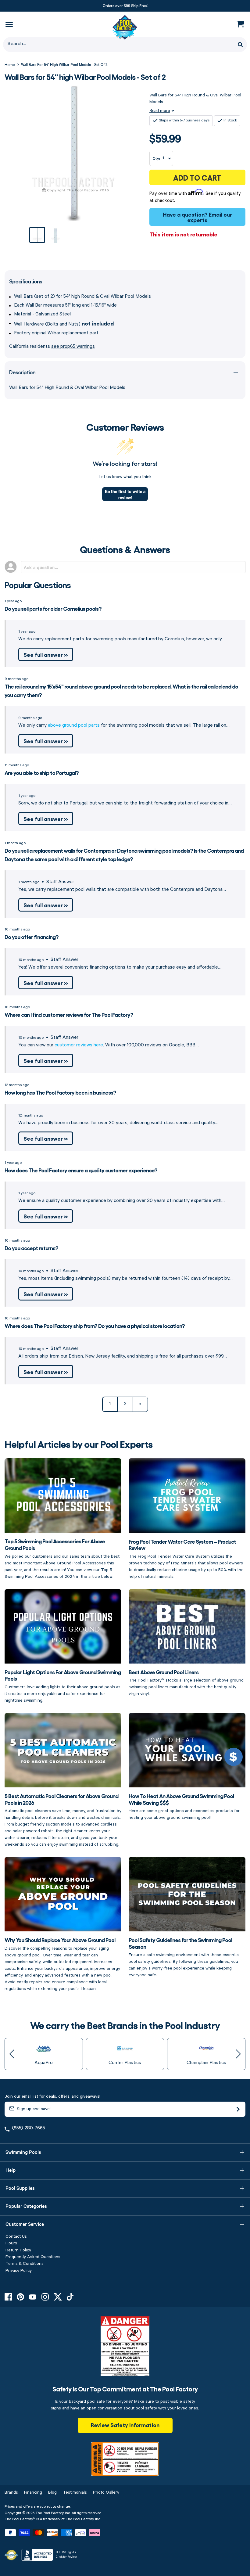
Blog (52, 2492)
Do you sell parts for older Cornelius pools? (53, 608)
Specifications (26, 281)
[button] (12, 2054)
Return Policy (18, 2250)
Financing (33, 2492)
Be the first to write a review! (125, 494)
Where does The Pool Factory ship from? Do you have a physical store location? (95, 1326)
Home (10, 65)
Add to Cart (197, 177)
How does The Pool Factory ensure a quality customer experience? (81, 1170)
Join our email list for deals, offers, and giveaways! (52, 2096)
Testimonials (75, 2492)
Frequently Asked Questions (33, 2257)
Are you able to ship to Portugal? (42, 772)
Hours (11, 2243)
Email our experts (210, 217)
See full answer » (46, 654)
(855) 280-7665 (29, 2128)
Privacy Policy (19, 2271)
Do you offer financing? (32, 937)
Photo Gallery (106, 2492)
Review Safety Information (125, 2425)
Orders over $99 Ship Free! (125, 5)
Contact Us (16, 2236)
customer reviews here (79, 1045)
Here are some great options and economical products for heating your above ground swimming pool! (184, 1806)
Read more (160, 110)
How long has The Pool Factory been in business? (60, 1092)
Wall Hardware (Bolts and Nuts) (47, 324)
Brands (11, 2492)
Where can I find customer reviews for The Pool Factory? (69, 1014)
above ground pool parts (74, 725)
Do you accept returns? (31, 1248)
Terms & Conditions (25, 2264)
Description (22, 372)
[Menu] (9, 24)
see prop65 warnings (73, 347)
